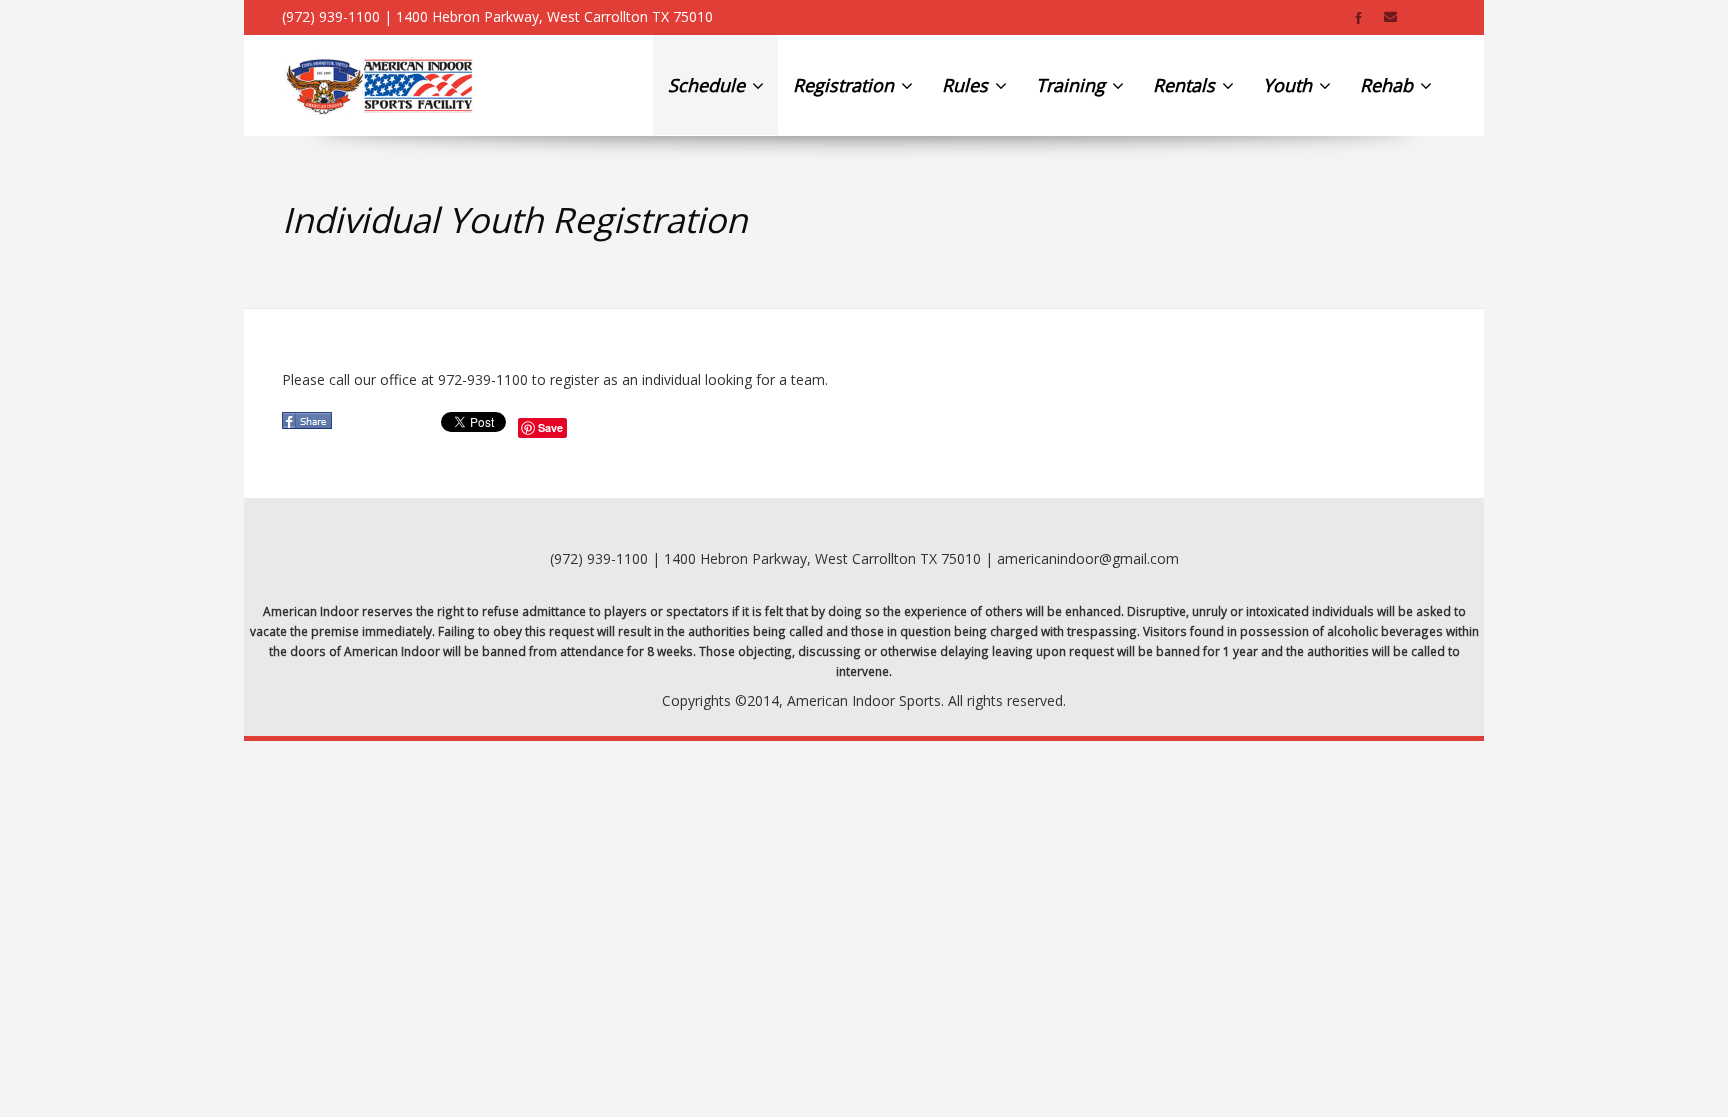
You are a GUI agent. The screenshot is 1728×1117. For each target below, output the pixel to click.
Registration (846, 85)
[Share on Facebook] (309, 426)
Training (1073, 85)
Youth (1290, 85)
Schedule (709, 85)
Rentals (1186, 85)
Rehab (1389, 85)
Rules (967, 85)
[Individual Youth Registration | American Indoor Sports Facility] (379, 85)
